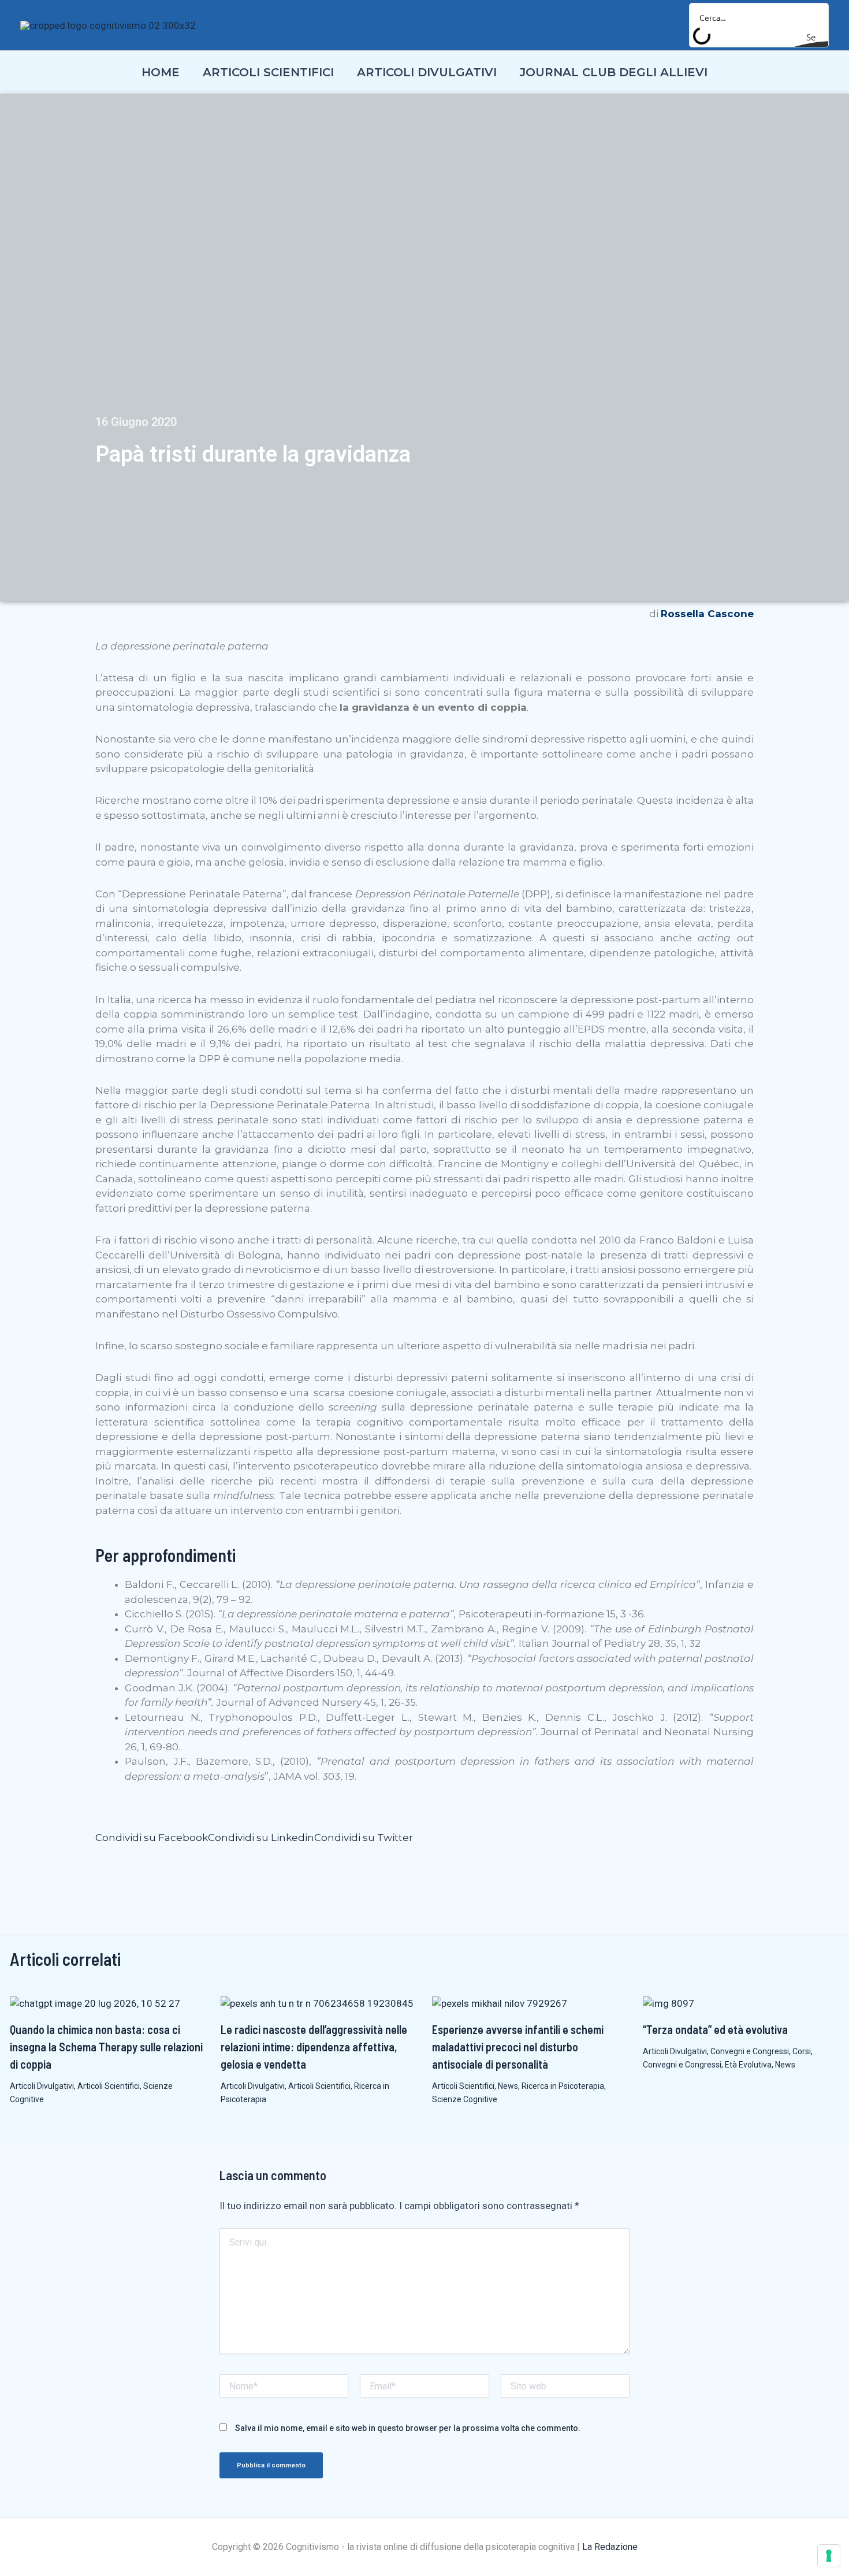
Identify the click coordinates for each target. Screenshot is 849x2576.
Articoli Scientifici (109, 2086)
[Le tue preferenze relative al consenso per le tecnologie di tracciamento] (829, 2556)
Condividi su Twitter (364, 1838)
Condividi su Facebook (152, 1838)
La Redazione (610, 2547)
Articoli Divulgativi (42, 2086)
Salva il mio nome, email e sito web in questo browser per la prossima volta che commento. (408, 2428)
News (508, 2086)
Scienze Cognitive (465, 2099)
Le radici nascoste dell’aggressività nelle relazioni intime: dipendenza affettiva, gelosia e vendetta (314, 2047)
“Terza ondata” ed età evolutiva (715, 2029)
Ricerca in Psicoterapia (563, 2086)
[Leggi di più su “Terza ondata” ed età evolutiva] (669, 2003)
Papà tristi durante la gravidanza (253, 454)
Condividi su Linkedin (261, 1838)
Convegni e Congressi (750, 2051)
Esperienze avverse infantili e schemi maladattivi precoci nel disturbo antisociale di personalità (518, 2047)
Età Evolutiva (748, 2065)
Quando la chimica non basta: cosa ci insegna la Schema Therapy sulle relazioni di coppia (106, 2047)
